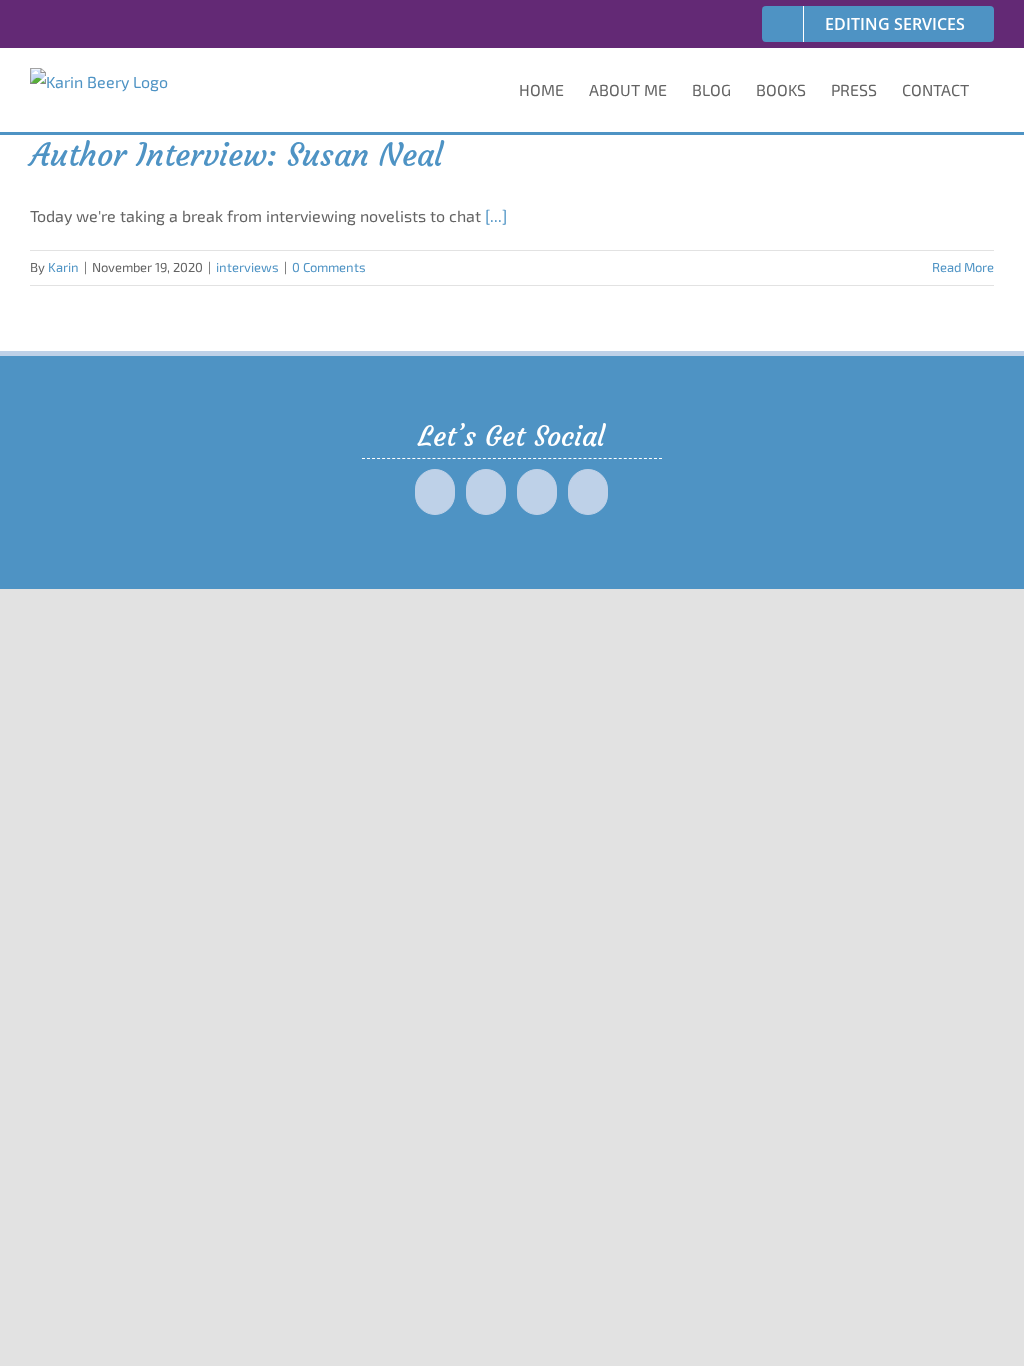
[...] (496, 215)
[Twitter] (486, 492)
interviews (247, 267)
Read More (963, 267)
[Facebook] (435, 492)
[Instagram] (537, 492)
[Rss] (588, 492)
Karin (63, 267)
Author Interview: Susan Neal (236, 155)
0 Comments (329, 267)
